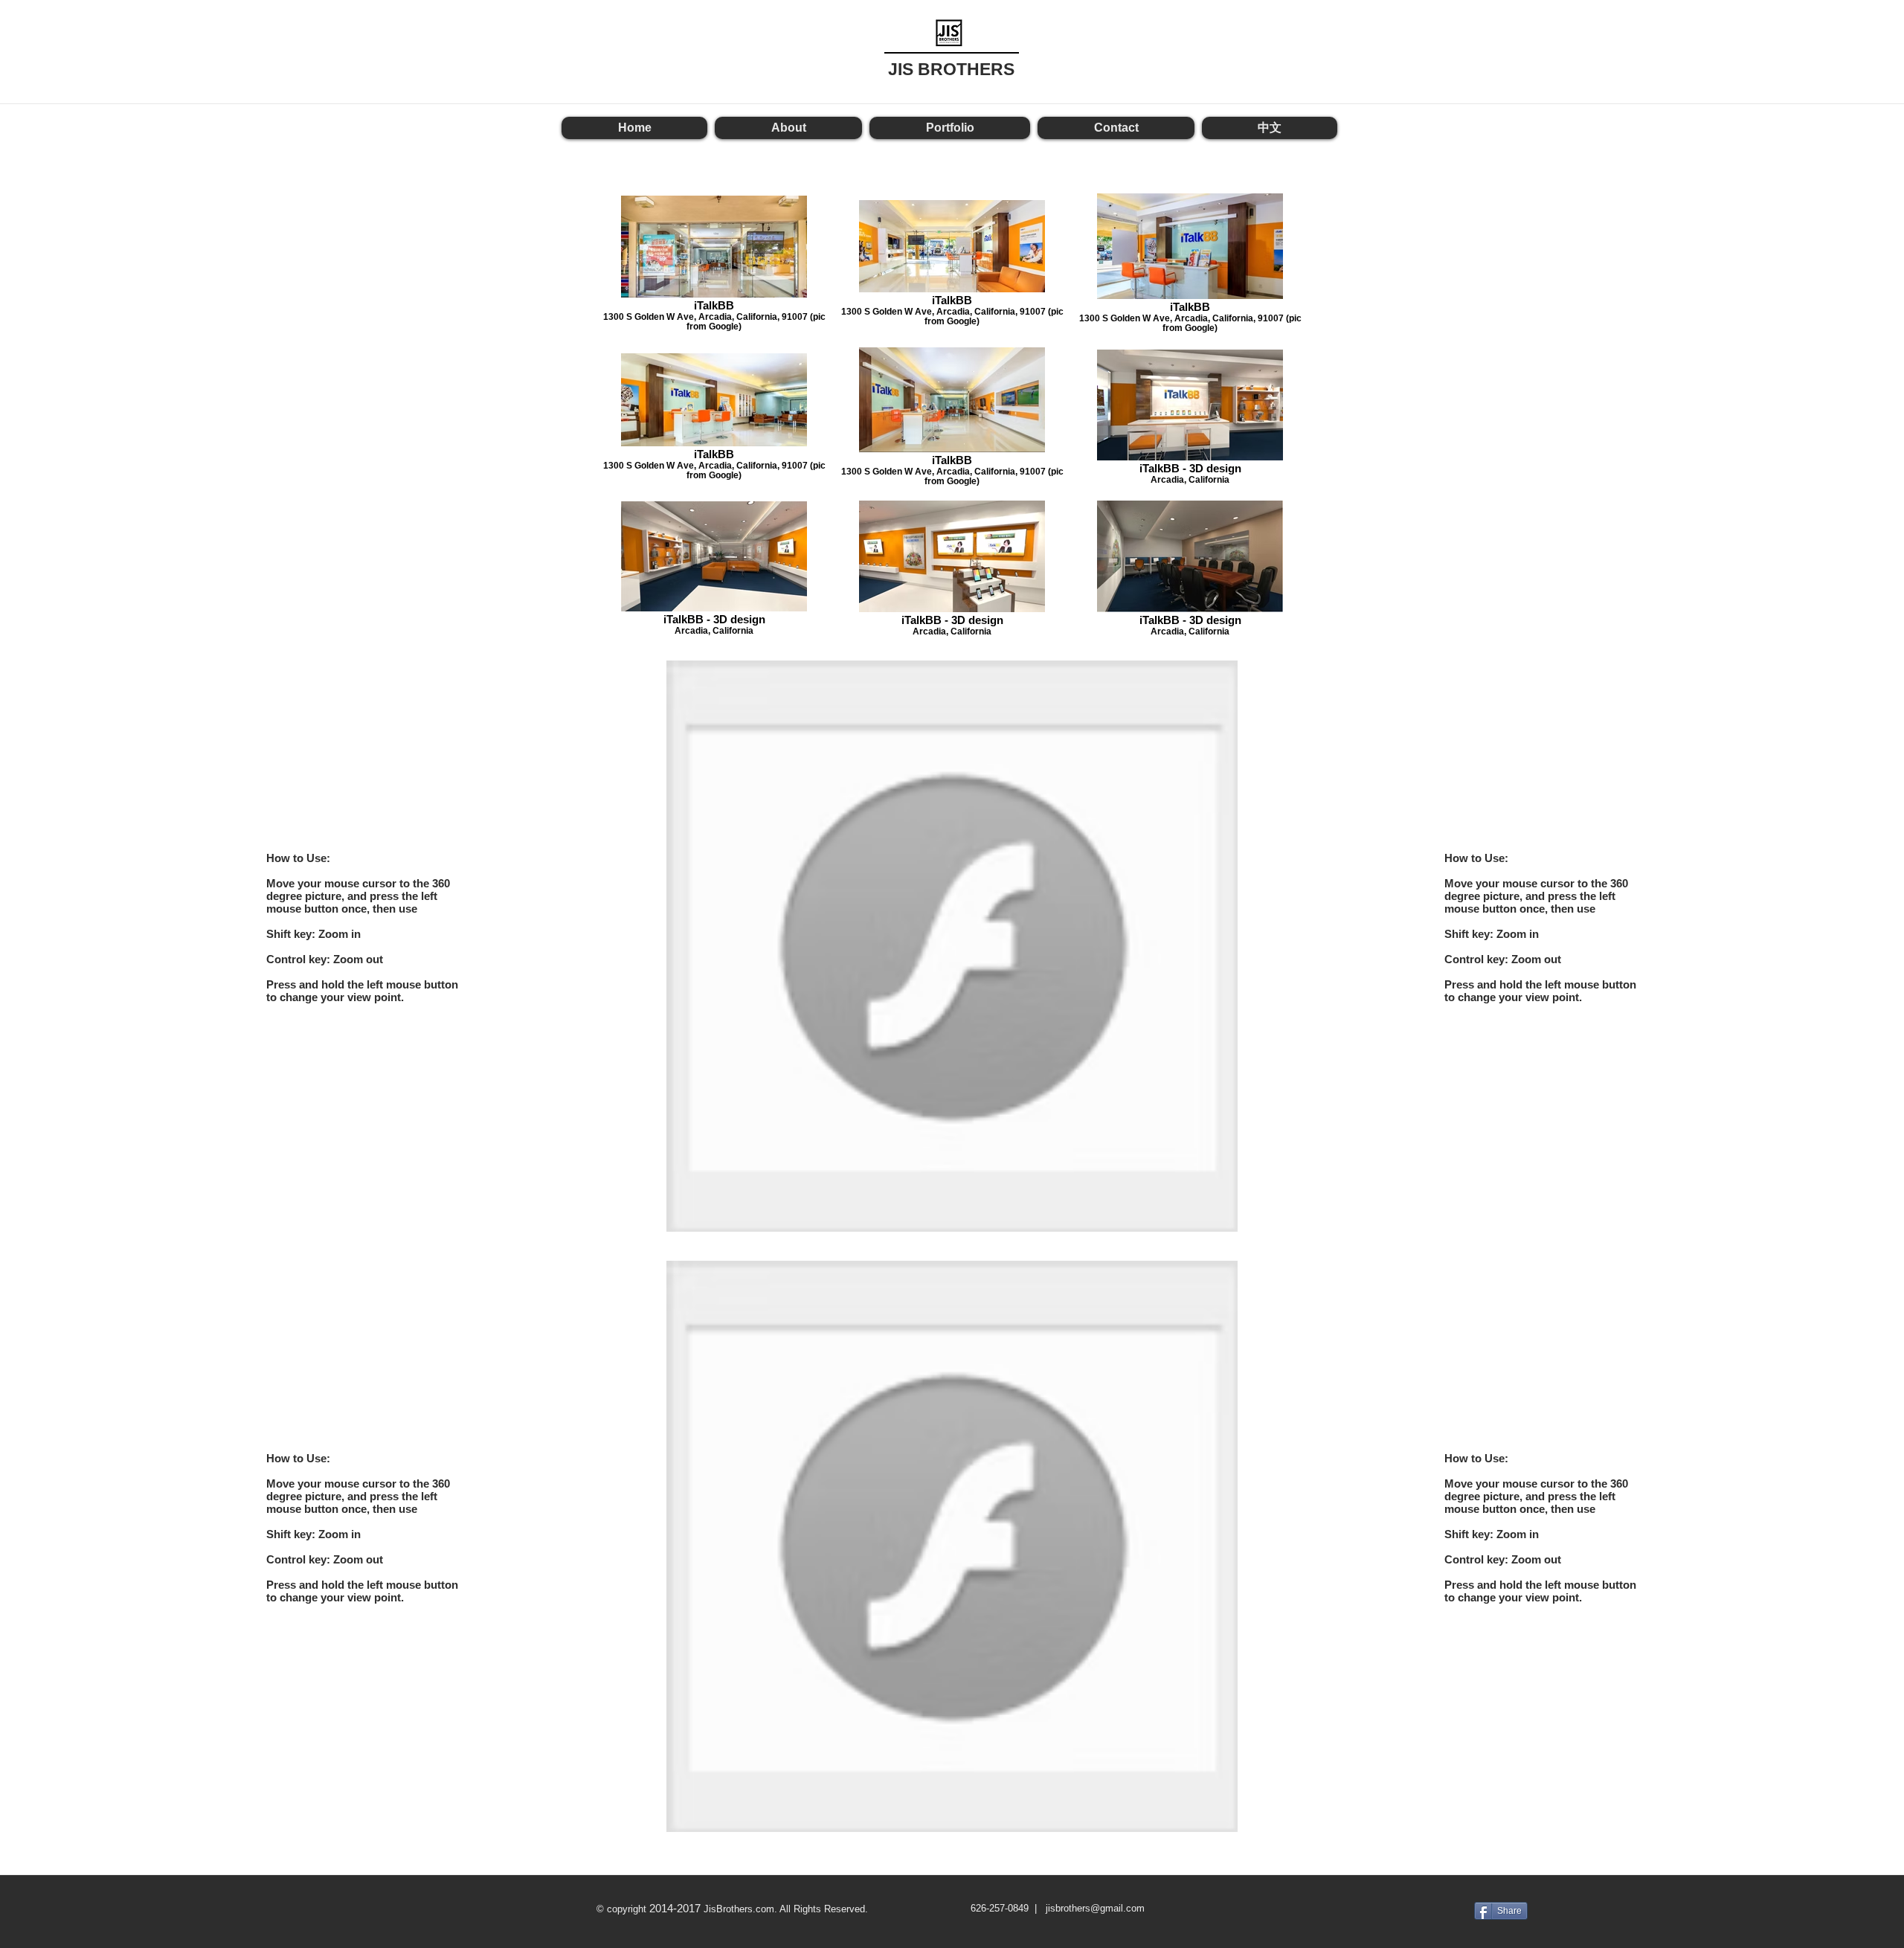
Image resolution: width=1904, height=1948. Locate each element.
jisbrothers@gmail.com (1095, 1908)
